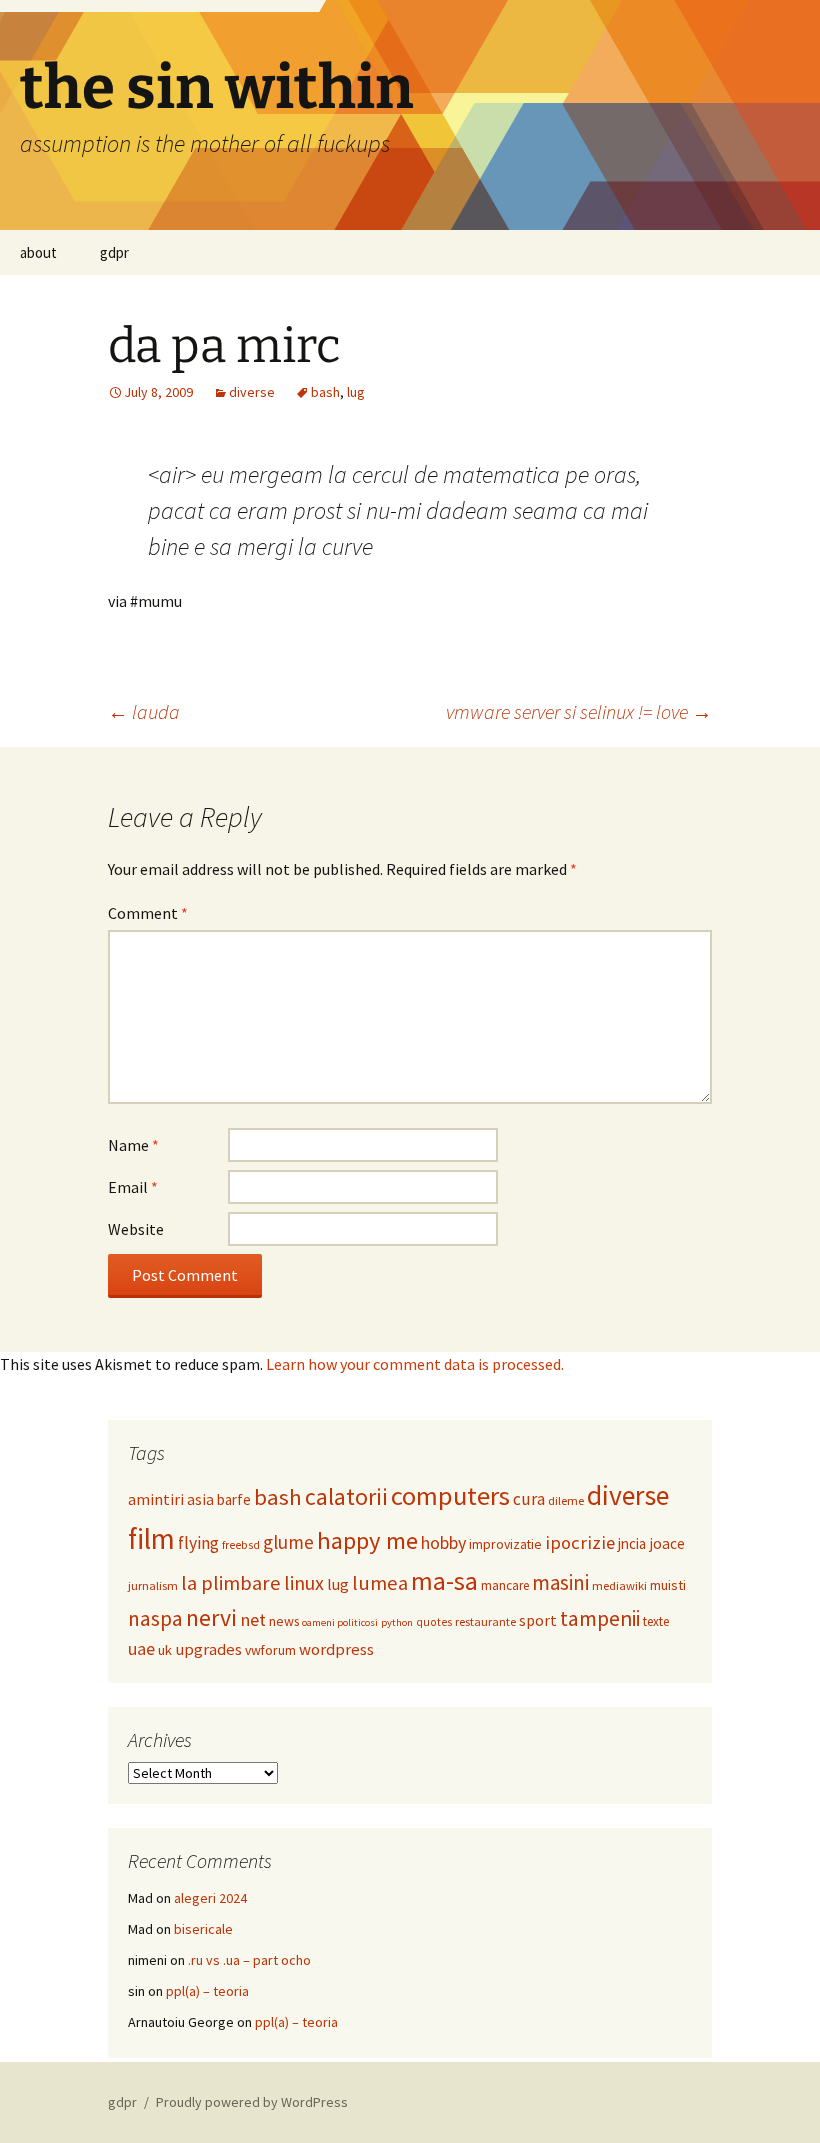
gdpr (114, 252)
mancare (505, 1585)
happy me (367, 1540)
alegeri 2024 (210, 1898)
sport (538, 1620)
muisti (668, 1585)
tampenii (600, 1618)
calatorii (346, 1496)
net (253, 1619)
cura (529, 1499)
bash (325, 392)
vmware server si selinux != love (579, 711)
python (397, 1622)
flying (198, 1543)
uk (165, 1650)
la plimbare (231, 1583)
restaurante (485, 1621)
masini (560, 1582)
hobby (443, 1542)
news (284, 1621)
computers (450, 1495)
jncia (632, 1543)
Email (133, 1187)
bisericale (203, 1929)
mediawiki (619, 1585)
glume (288, 1542)
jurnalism (153, 1585)
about (38, 252)
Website (136, 1229)
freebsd (241, 1545)
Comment (148, 913)
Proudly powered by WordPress (252, 2102)
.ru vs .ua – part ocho (249, 1960)
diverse (252, 392)
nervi (211, 1617)
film (151, 1538)
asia (200, 1499)
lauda (144, 711)
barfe (234, 1499)
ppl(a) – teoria (207, 1991)
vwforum (270, 1650)
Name (133, 1145)
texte (656, 1621)
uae (141, 1649)
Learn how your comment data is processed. (415, 1364)
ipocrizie (580, 1542)
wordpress (336, 1649)
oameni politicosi (340, 1622)
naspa (155, 1618)
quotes (434, 1622)
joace (667, 1543)
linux (304, 1582)
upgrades (208, 1649)
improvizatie (505, 1544)
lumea (380, 1583)
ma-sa (444, 1580)
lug (356, 392)
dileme (566, 1500)
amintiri (156, 1499)
